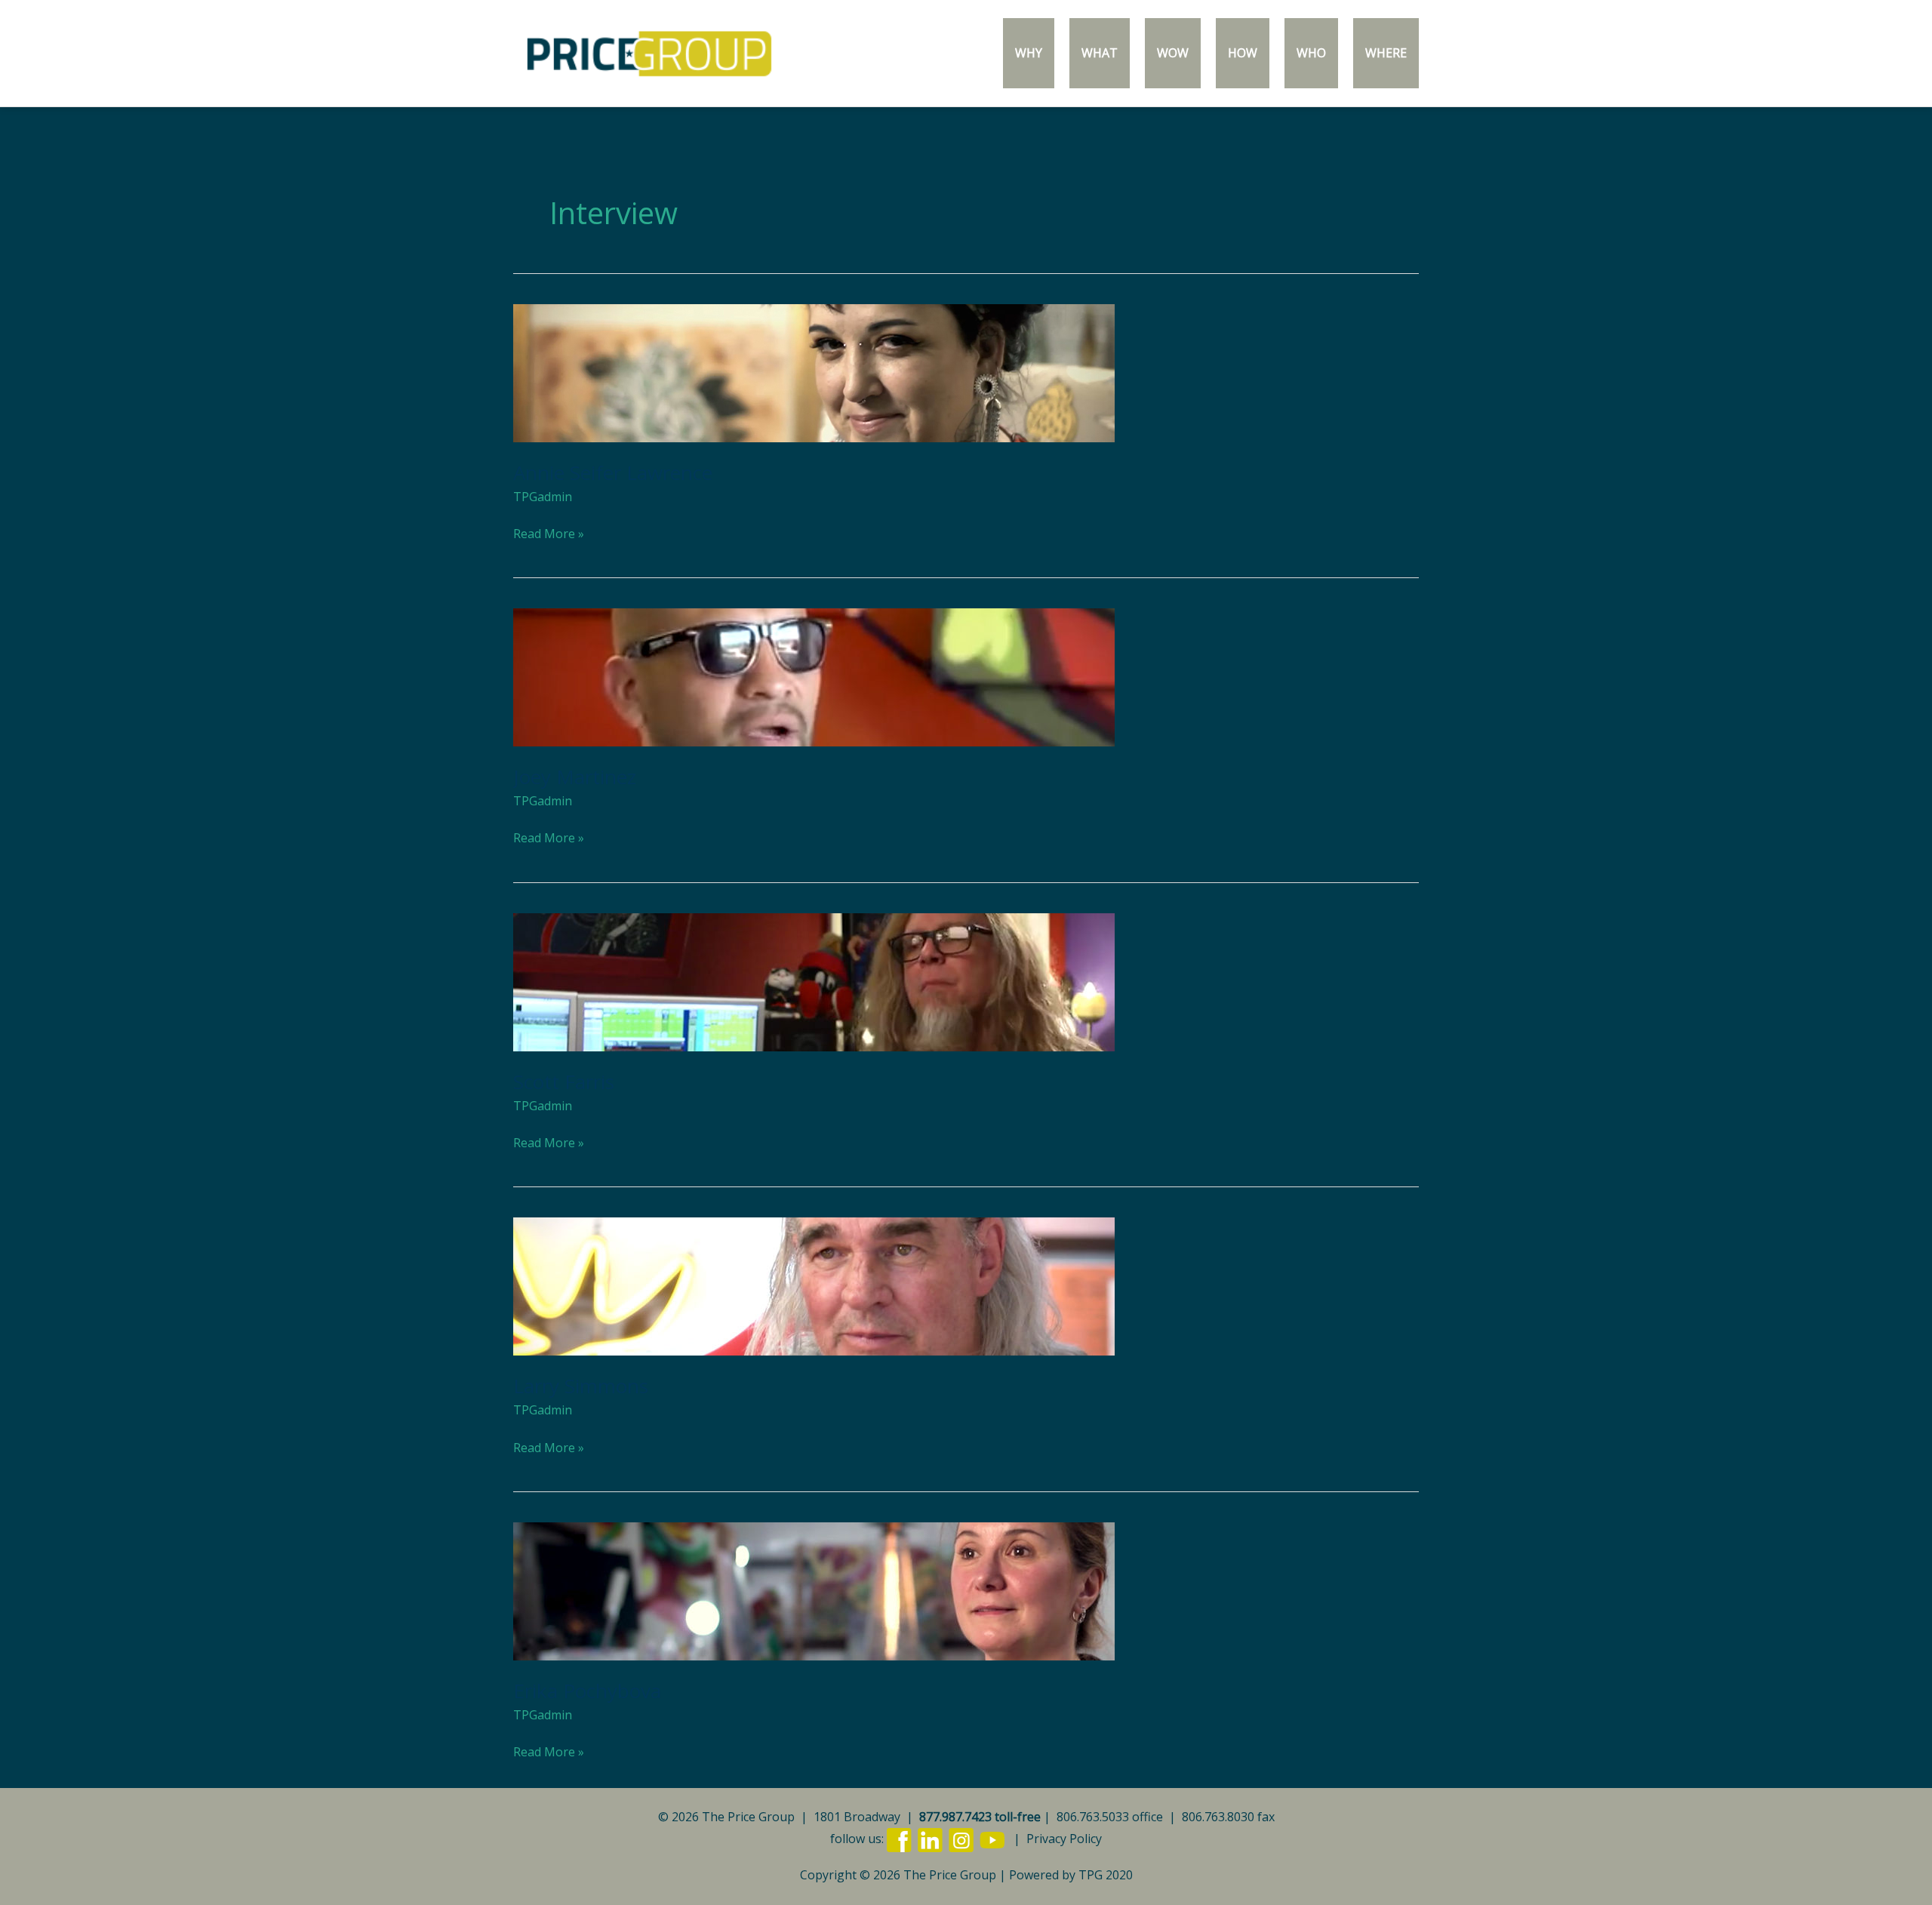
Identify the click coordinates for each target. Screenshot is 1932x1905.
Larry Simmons (581, 1386)
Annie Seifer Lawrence (613, 472)
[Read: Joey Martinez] (814, 676)
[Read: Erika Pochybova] (814, 1590)
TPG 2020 (1106, 1875)
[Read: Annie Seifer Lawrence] (814, 371)
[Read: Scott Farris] (814, 980)
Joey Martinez (575, 777)
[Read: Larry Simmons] (814, 1285)
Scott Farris (564, 1082)
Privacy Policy (1064, 1839)
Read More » (549, 533)
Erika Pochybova (587, 1691)
